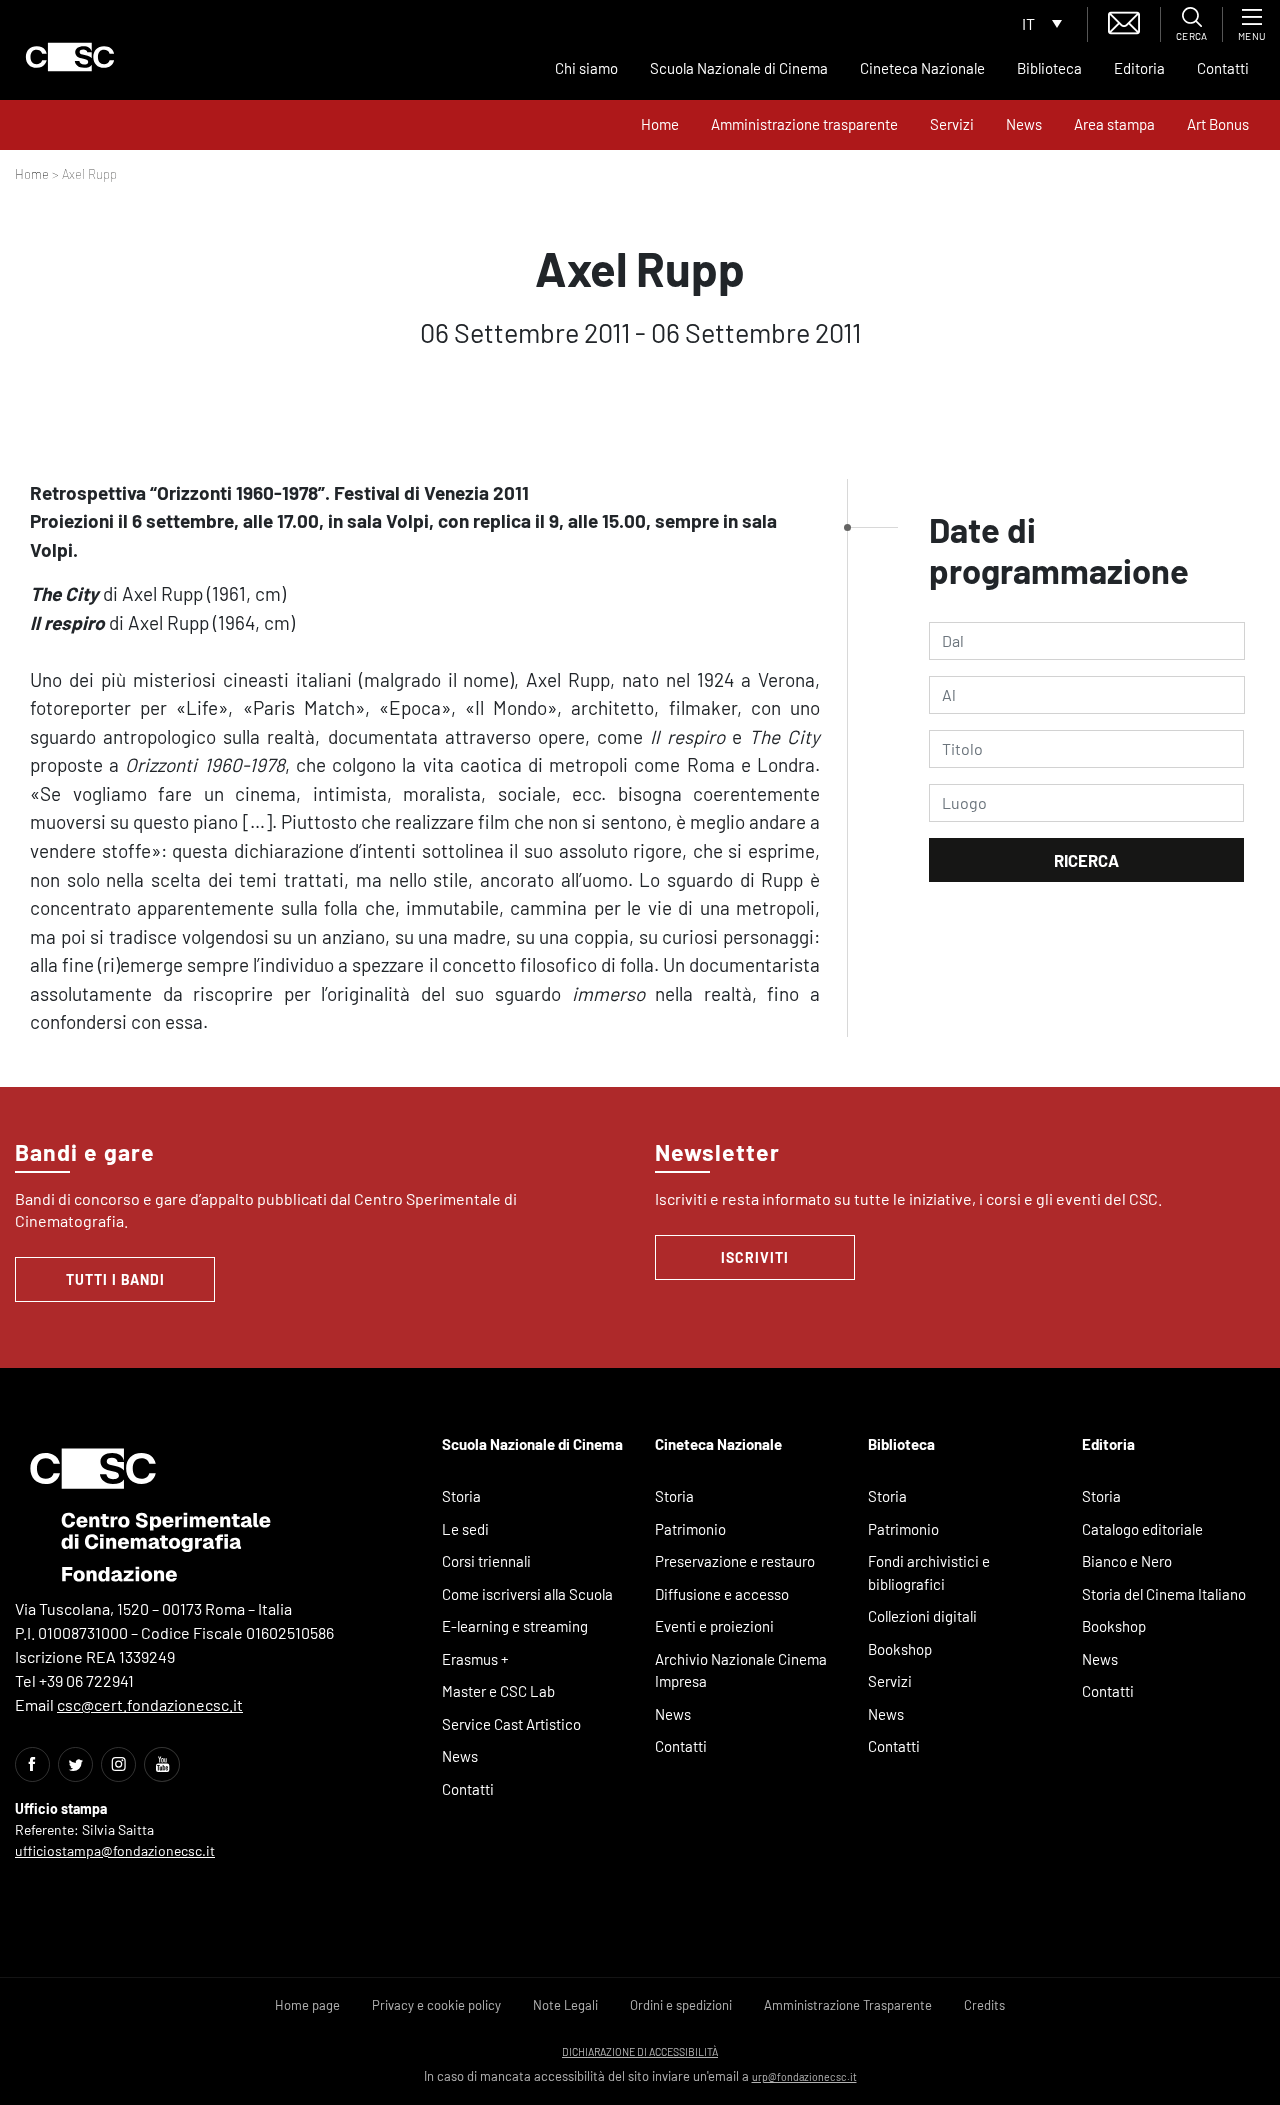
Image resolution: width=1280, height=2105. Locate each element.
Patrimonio (690, 1529)
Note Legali (565, 2005)
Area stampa (1114, 124)
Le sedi (465, 1529)
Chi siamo (586, 68)
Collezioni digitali (922, 1616)
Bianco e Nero (1127, 1561)
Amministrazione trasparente (804, 124)
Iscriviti (755, 1257)
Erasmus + (475, 1659)
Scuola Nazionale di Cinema (739, 68)
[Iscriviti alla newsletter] (1124, 20)
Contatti (1223, 68)
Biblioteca (1049, 68)
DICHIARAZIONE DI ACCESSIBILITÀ (640, 2051)
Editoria (1139, 68)
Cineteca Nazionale (922, 68)
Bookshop (900, 1649)
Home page (307, 2005)
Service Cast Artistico (511, 1724)
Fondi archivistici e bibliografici (929, 1572)
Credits (984, 2005)
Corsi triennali (486, 1561)
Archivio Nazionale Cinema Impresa (741, 1670)
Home (660, 124)
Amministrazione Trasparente (848, 2005)
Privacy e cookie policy (436, 2005)
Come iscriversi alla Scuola (527, 1594)
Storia (461, 1496)
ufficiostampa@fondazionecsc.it (115, 1850)
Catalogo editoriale (1142, 1529)
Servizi (952, 124)
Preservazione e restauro (735, 1561)
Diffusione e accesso (722, 1594)
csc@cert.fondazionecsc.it (150, 1704)
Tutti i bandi (115, 1279)
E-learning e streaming (515, 1626)
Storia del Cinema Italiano (1164, 1594)
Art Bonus (1218, 124)
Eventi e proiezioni (714, 1626)
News (1024, 124)
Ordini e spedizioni (681, 2005)
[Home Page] (70, 57)
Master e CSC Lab (498, 1691)
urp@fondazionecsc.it (804, 2076)
